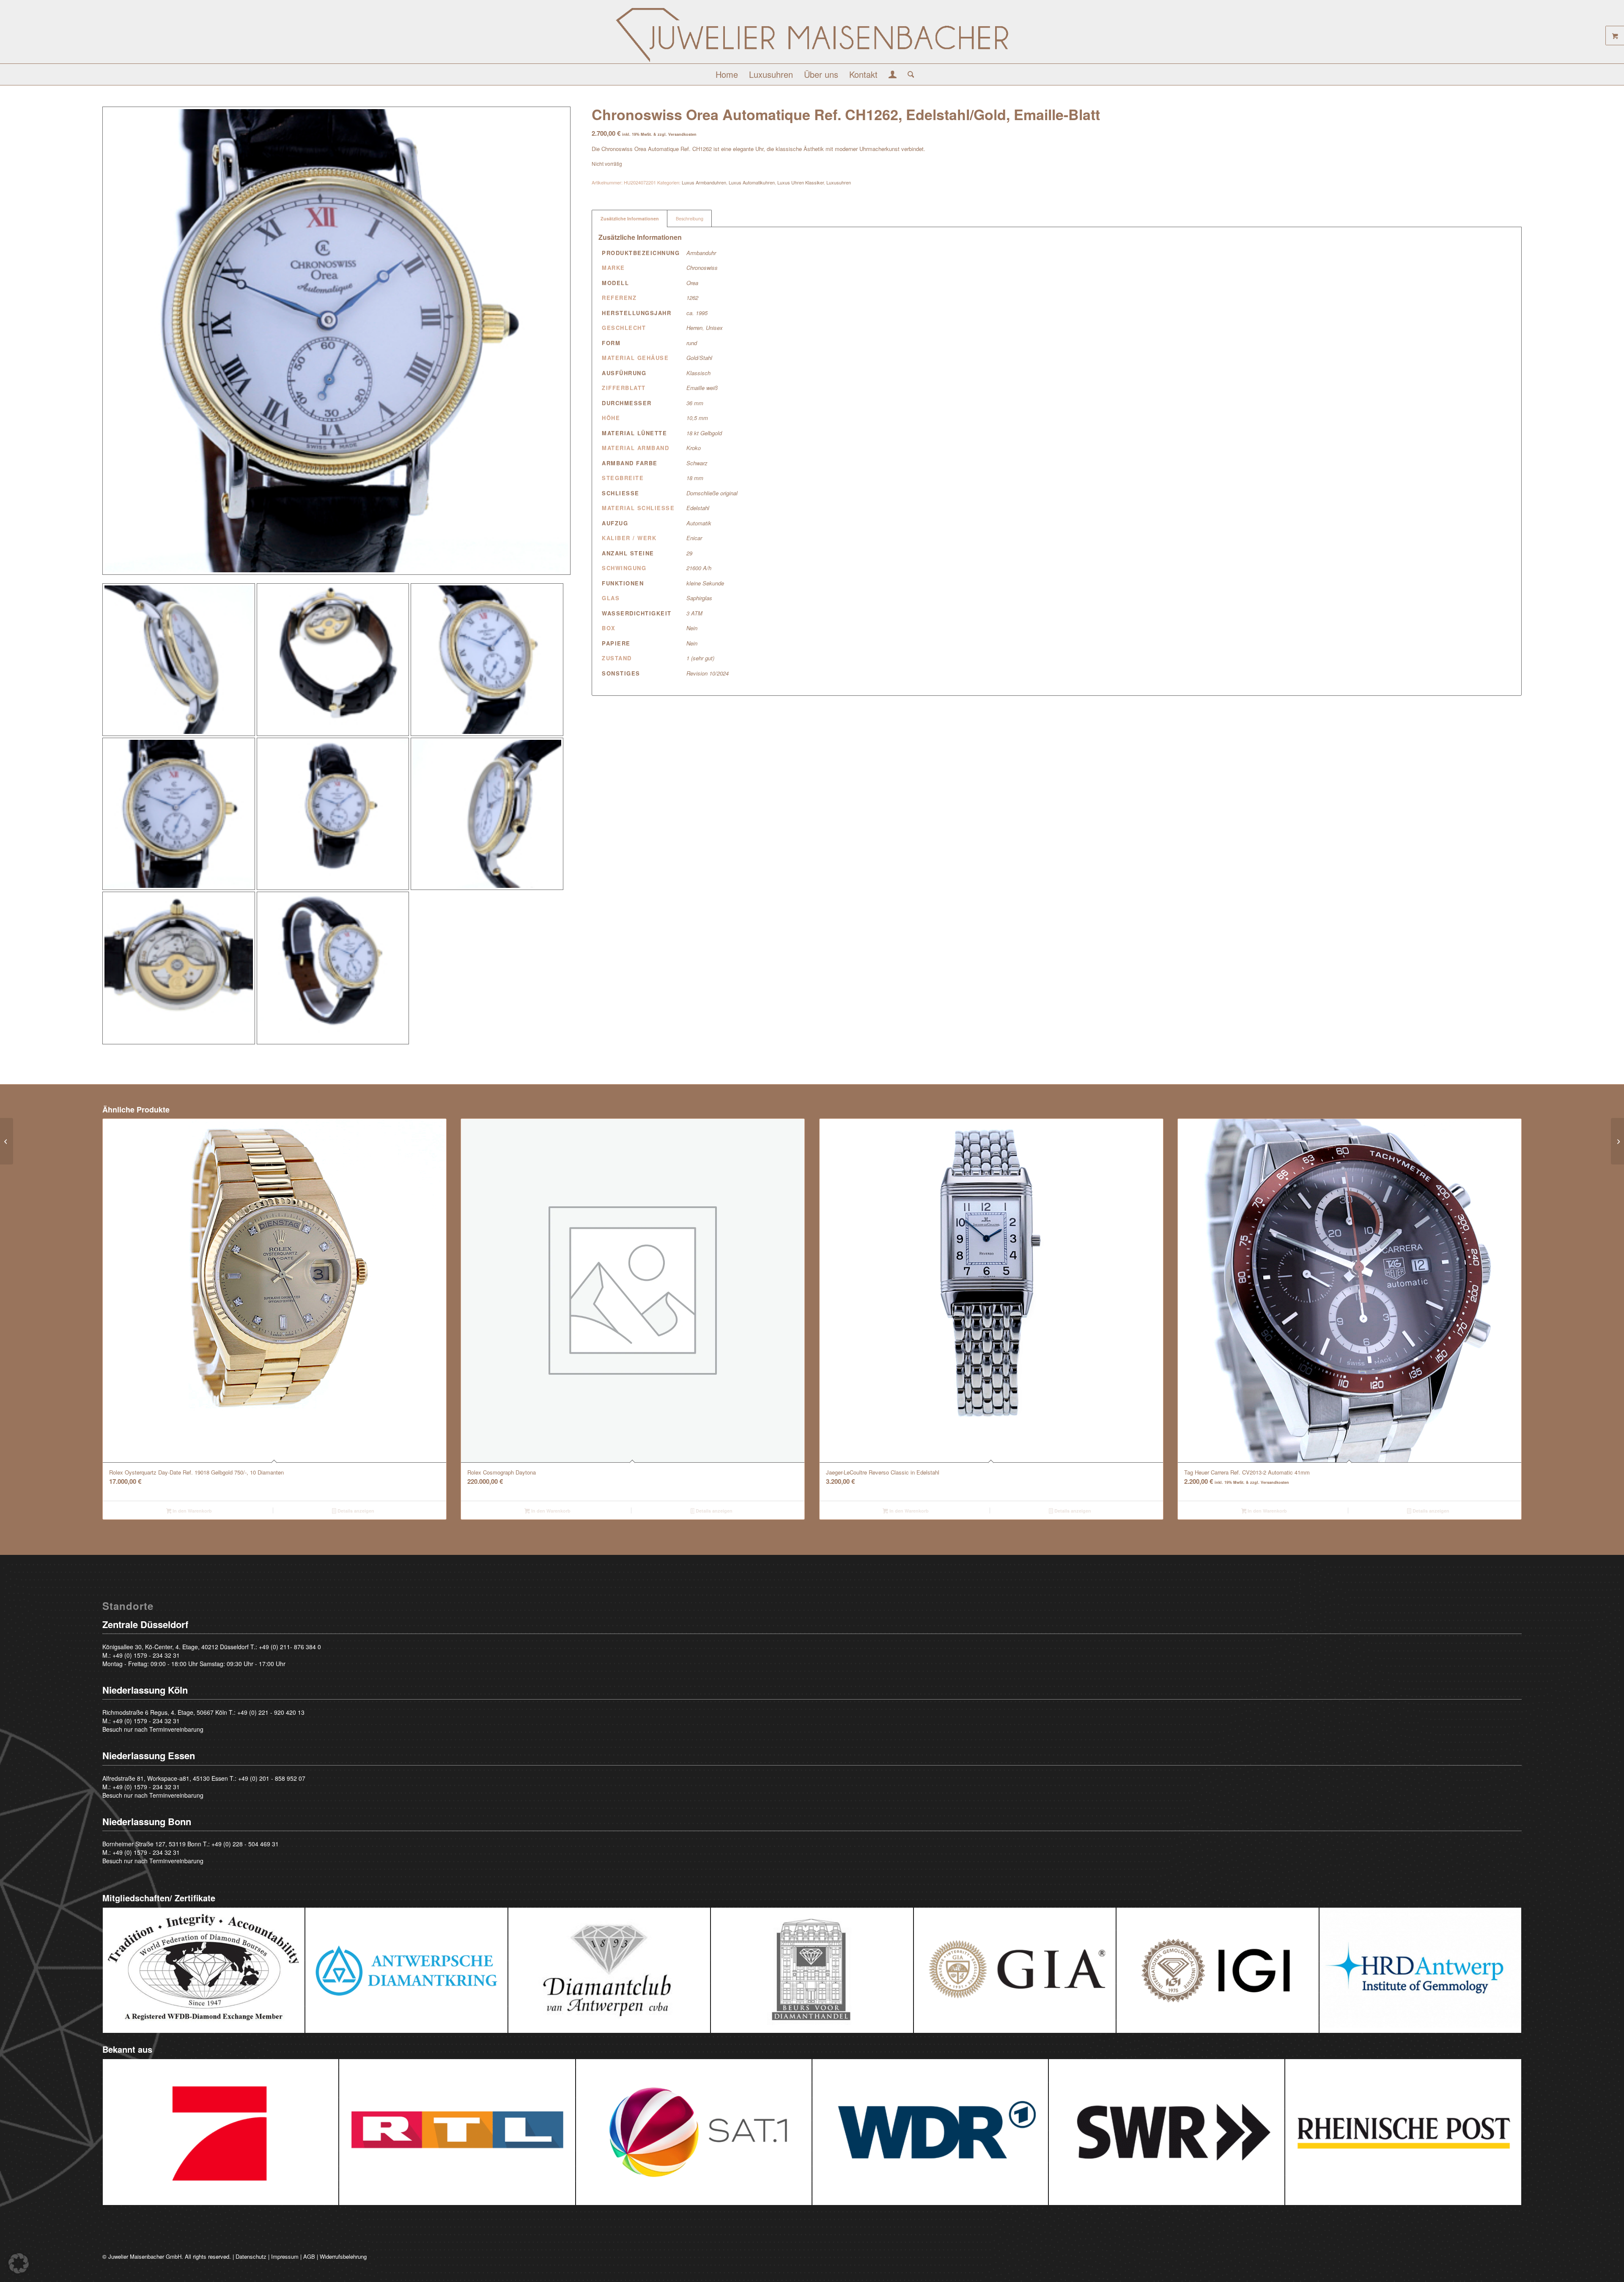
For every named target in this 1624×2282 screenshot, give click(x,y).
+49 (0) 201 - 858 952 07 (272, 1778)
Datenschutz (251, 2256)
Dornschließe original (712, 493)
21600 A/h (699, 568)
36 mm (695, 403)
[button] (19, 2263)
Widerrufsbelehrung (343, 2256)
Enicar (694, 538)
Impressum (285, 2256)
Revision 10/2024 (708, 673)
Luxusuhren (839, 182)
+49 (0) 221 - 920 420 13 (271, 1712)
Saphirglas (699, 598)
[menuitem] (727, 74)
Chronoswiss (702, 268)
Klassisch (698, 373)
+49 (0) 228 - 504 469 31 (245, 1844)
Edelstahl (698, 508)
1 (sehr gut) (700, 658)
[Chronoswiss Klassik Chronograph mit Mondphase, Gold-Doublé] (1617, 1141)
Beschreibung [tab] (690, 218)
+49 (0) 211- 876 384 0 (290, 1647)
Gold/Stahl (699, 358)
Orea (692, 283)
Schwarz (697, 463)
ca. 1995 (697, 313)
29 (689, 553)
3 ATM (694, 613)
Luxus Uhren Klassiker (801, 182)
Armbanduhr (701, 253)
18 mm (695, 478)
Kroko (694, 448)
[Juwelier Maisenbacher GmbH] (812, 35)
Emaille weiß (702, 388)
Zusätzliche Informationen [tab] (630, 218)
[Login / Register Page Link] (893, 75)
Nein (692, 628)
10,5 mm (697, 418)
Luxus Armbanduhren (704, 182)
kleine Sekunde (705, 583)
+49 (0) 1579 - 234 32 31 (146, 1655)
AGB (309, 2256)
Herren (694, 328)
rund (692, 343)
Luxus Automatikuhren (752, 182)
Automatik (699, 523)
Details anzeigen (355, 1511)
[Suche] (908, 74)
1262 (692, 298)
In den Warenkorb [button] (192, 1511)
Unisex (714, 328)
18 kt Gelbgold (704, 433)
